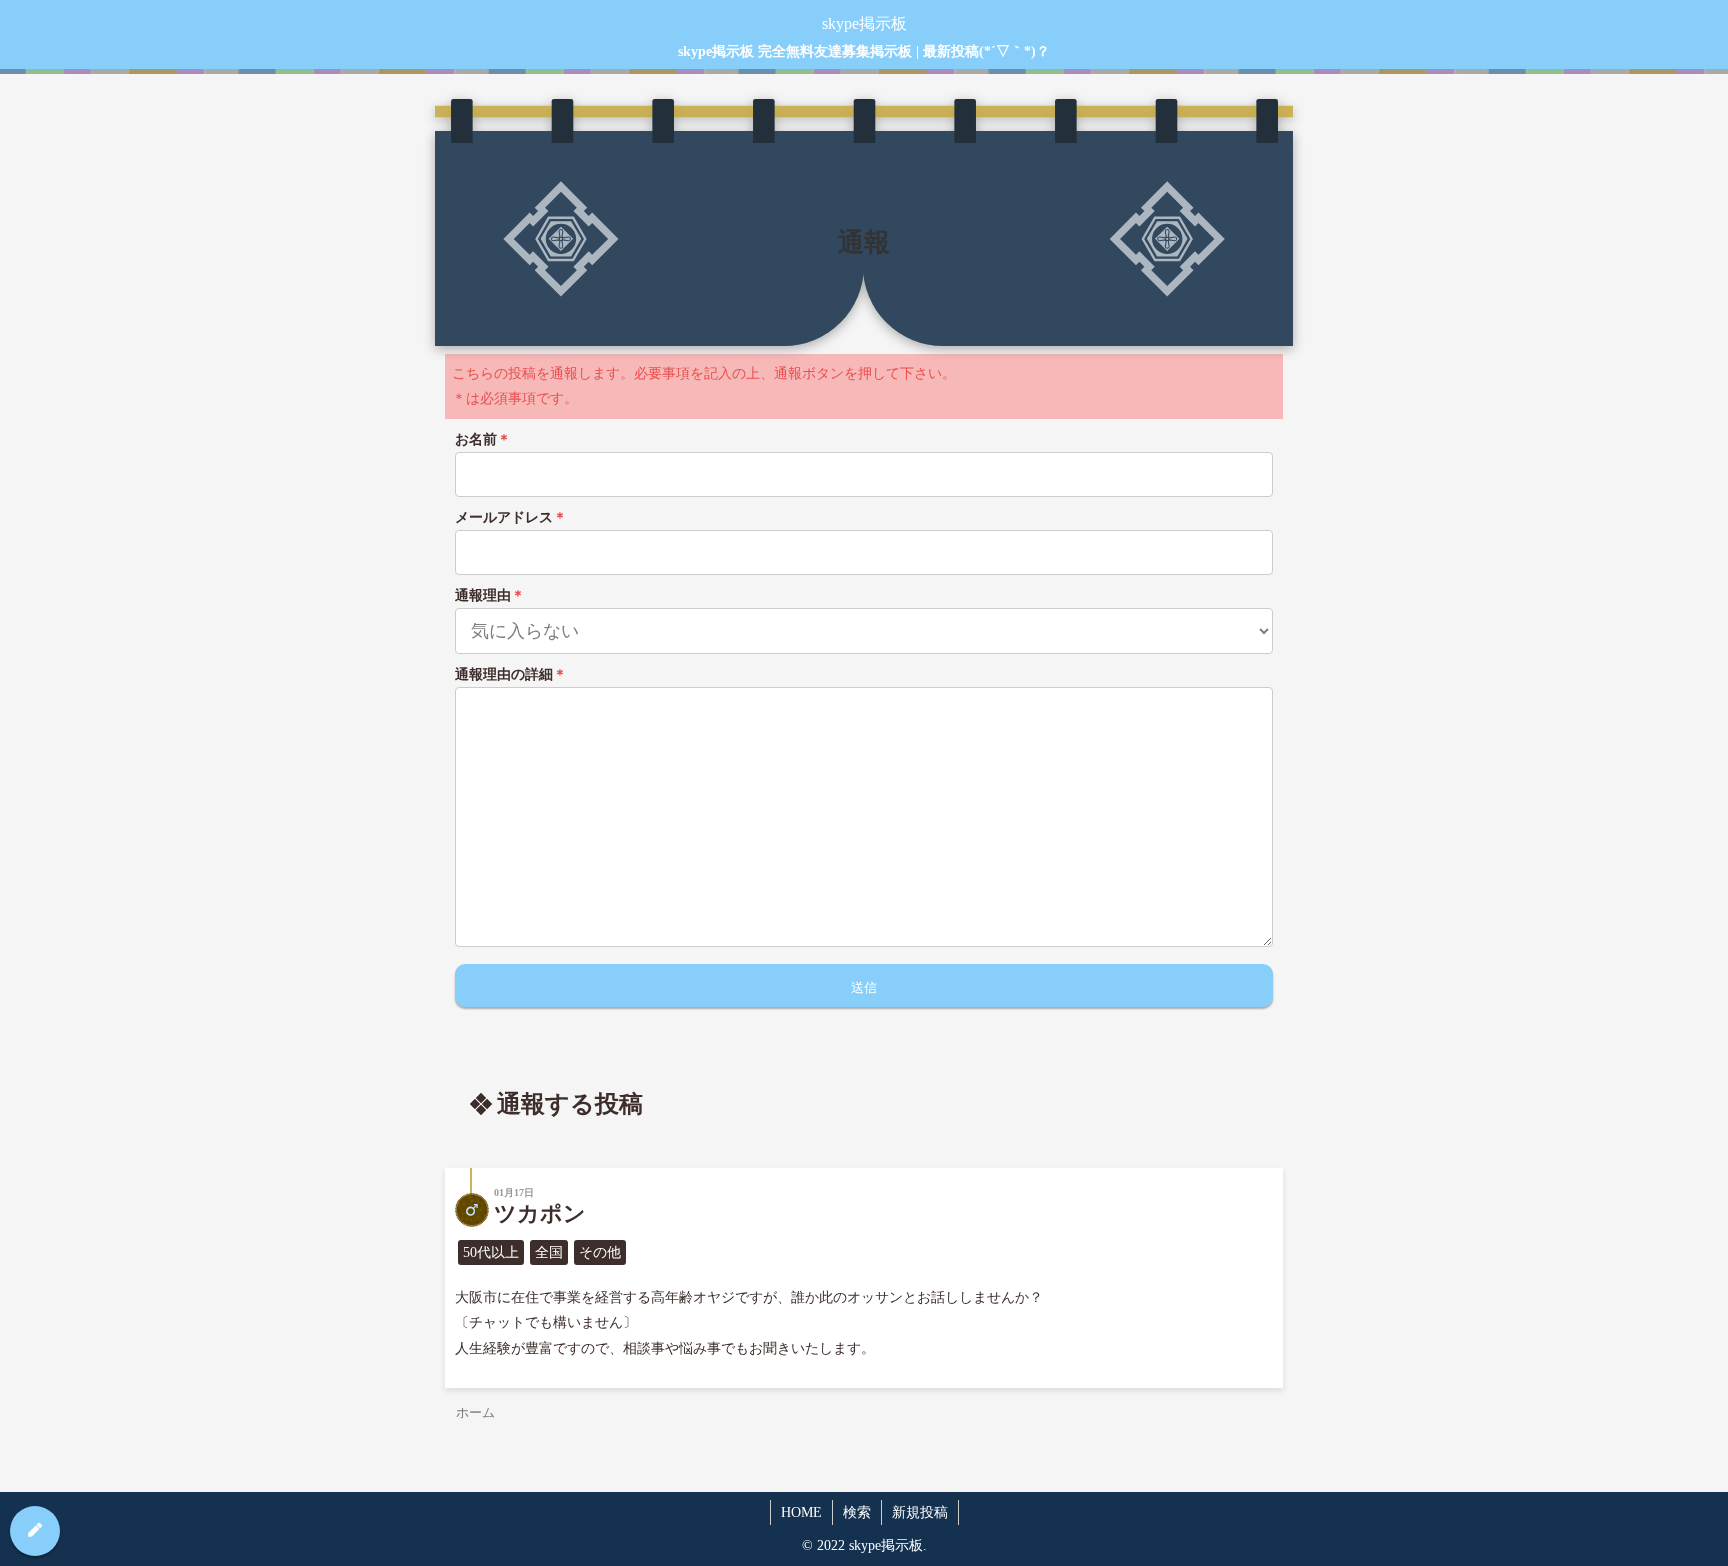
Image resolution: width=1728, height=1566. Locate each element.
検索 (857, 1512)
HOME (801, 1512)
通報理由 (490, 595)
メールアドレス (511, 517)
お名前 (483, 439)
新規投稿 (920, 1512)
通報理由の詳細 (511, 674)
